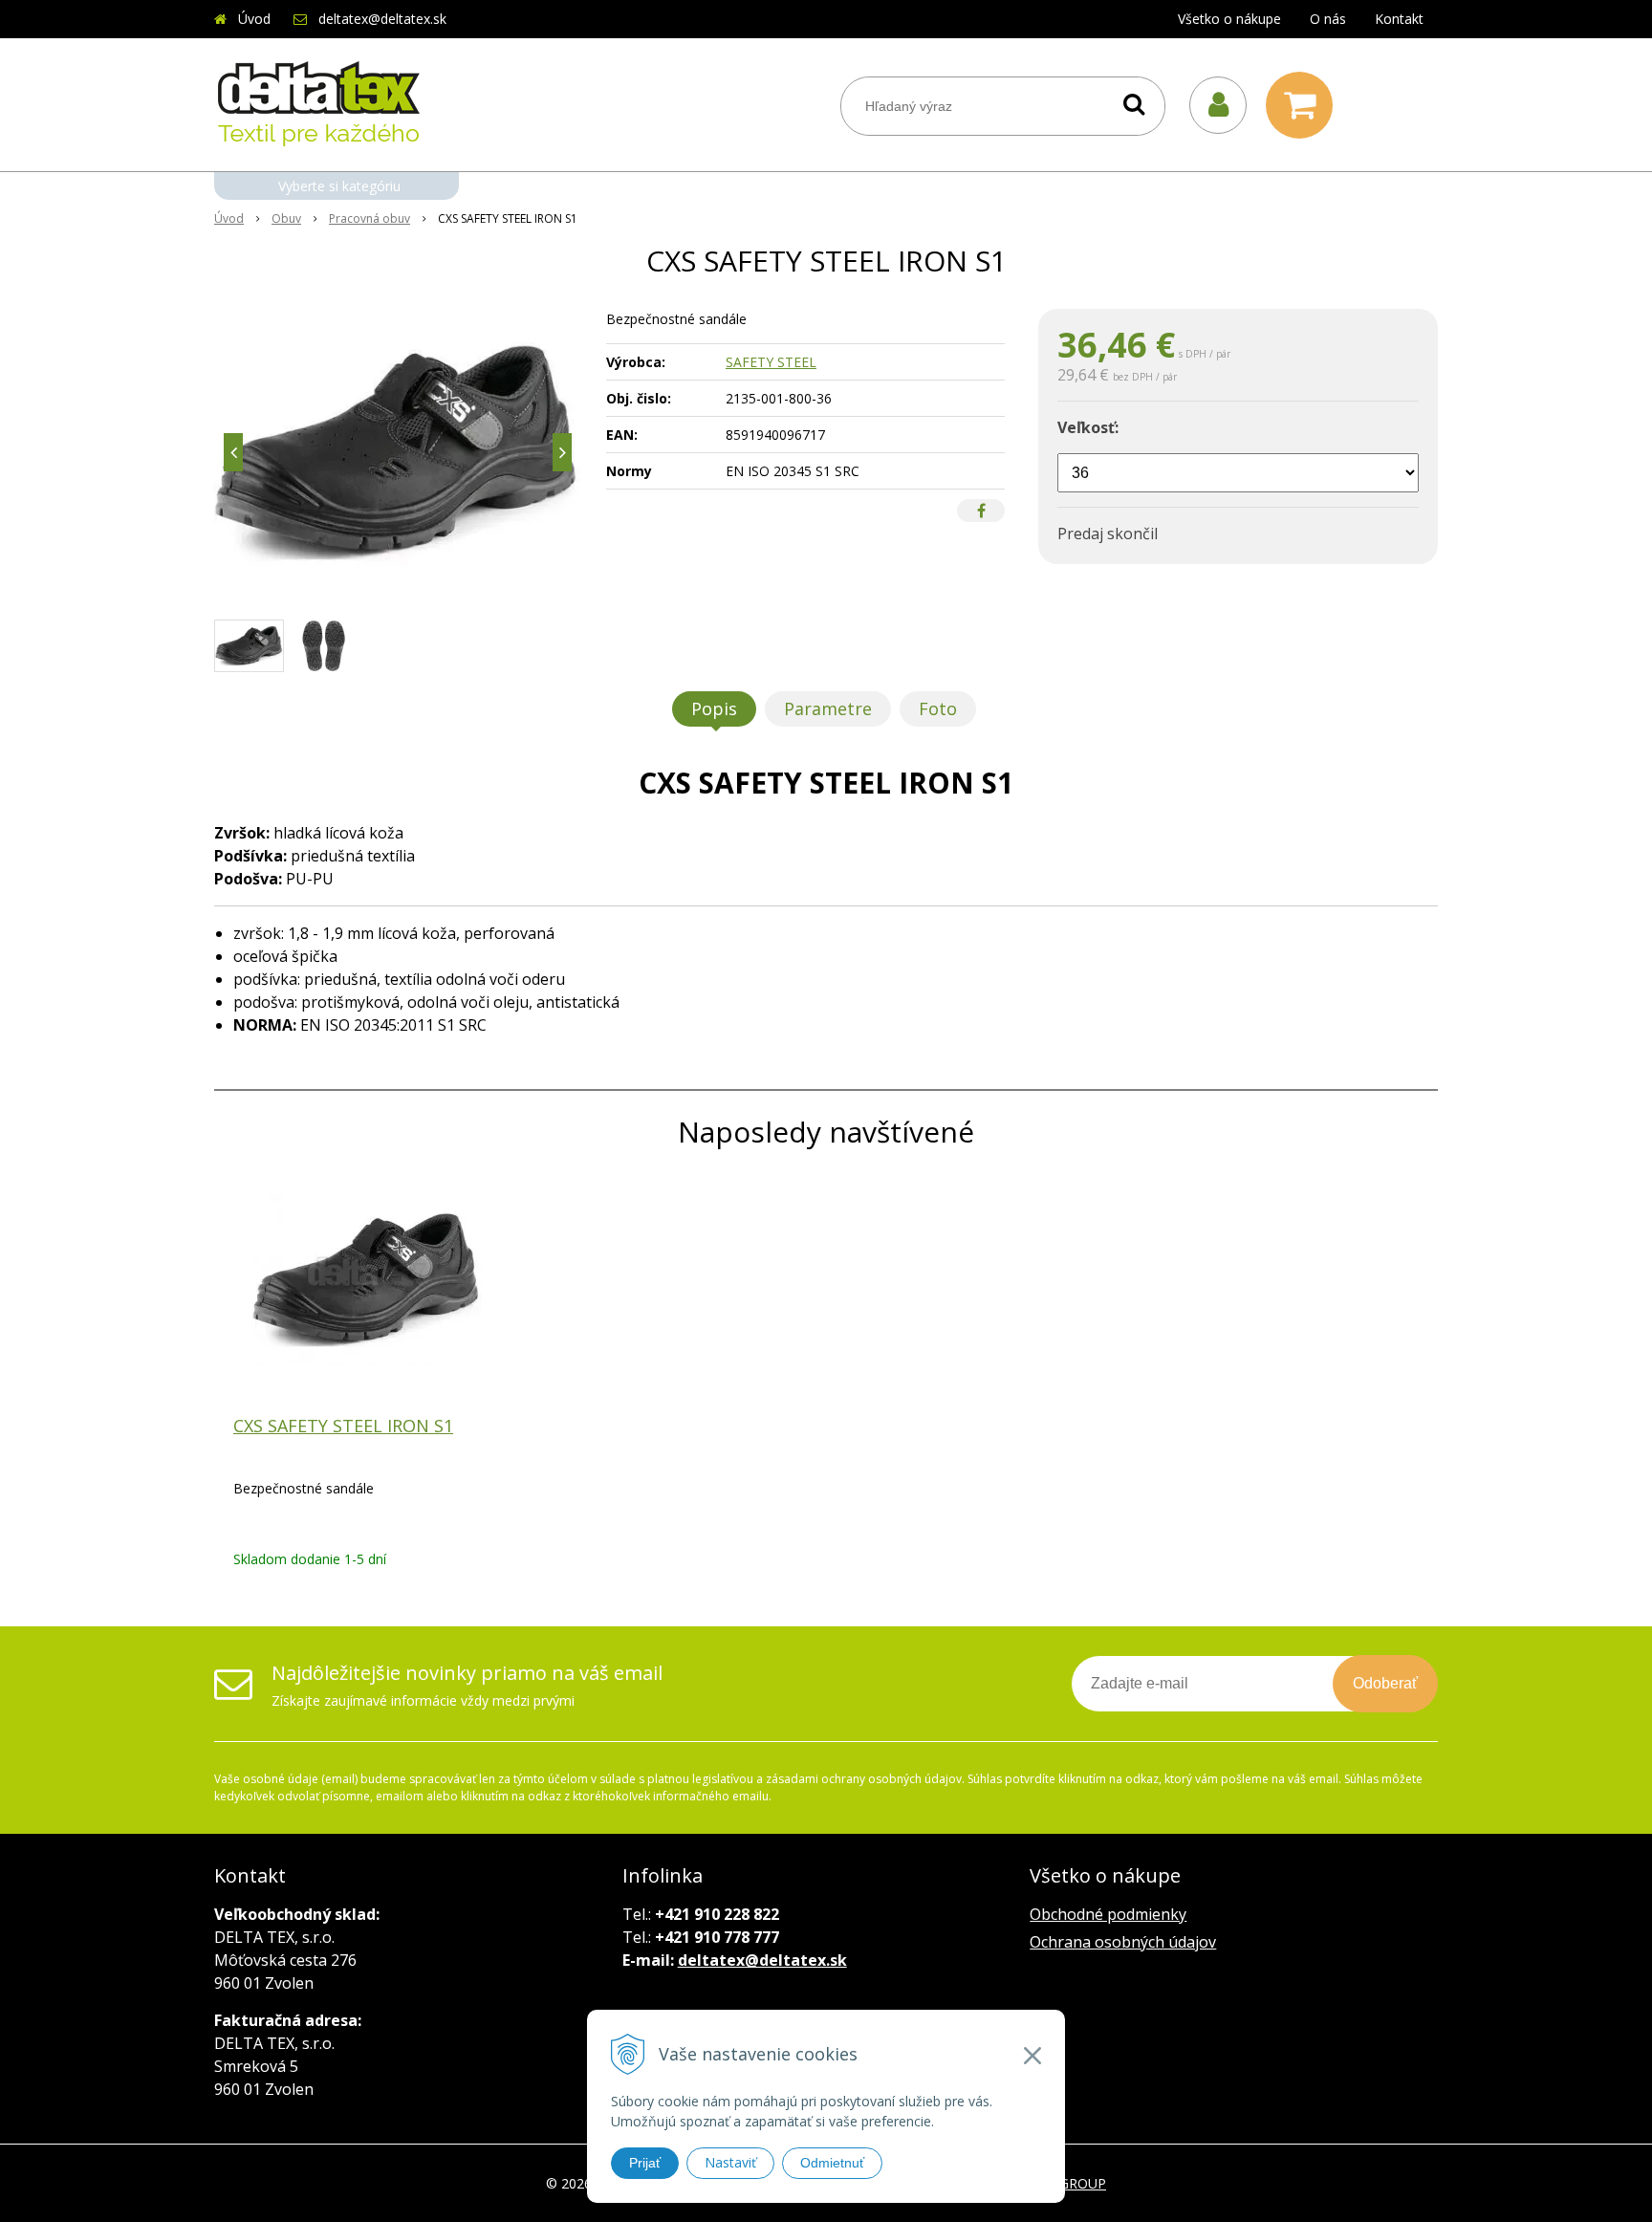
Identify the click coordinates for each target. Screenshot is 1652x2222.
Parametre (828, 708)
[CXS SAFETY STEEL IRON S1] (398, 452)
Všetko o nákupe (1229, 19)
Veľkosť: (1088, 427)
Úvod (254, 19)
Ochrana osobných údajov (1123, 1942)
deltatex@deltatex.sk (382, 19)
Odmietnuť (832, 2163)
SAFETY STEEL (771, 362)
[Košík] (1304, 105)
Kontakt (1399, 19)
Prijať (645, 2163)
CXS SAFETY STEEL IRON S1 (343, 1426)
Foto (938, 708)
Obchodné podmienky (1108, 1914)
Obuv (286, 218)
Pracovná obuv (370, 218)
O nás (1328, 19)
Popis (714, 708)
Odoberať (1385, 1683)
